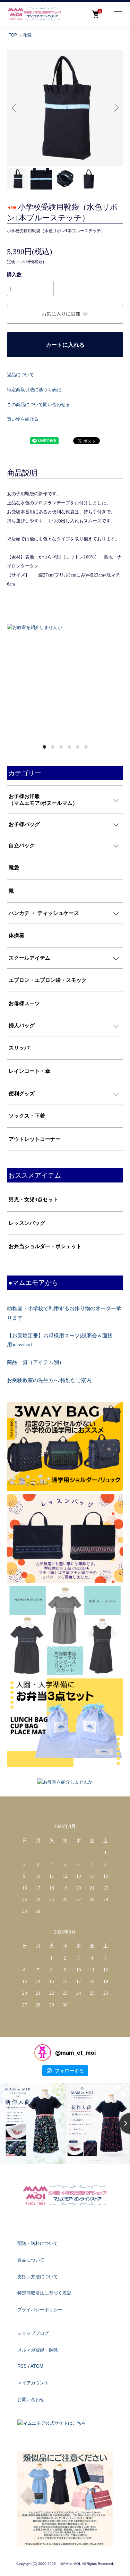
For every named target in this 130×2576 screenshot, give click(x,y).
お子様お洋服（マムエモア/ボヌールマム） (43, 800)
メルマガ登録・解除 (38, 2350)
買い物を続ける (23, 419)
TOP (13, 35)
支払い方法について (38, 2277)
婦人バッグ (22, 1026)
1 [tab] (44, 747)
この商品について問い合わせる (38, 405)
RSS (22, 2366)
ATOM (37, 2366)
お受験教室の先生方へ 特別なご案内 (49, 1380)
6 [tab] (86, 747)
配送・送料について (38, 2243)
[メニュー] (118, 14)
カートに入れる (65, 345)
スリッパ (19, 1048)
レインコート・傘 (29, 1071)
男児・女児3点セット (33, 1199)
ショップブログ (33, 2333)
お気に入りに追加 (61, 314)
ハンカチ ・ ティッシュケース (44, 913)
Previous (15, 108)
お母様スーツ (24, 1003)
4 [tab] (69, 747)
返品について (20, 375)
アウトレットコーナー (35, 1139)
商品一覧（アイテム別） (36, 1362)
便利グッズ (22, 1094)
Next (115, 108)
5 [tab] (78, 747)
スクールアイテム (29, 958)
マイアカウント (33, 2383)
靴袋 (27, 35)
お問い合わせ (31, 2400)
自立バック (22, 845)
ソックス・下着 (27, 1116)
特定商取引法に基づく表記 (34, 390)
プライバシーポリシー (40, 2310)
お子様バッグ (24, 824)
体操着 (16, 935)
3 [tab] (61, 747)
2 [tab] (53, 747)
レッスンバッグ (27, 1223)
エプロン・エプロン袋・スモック (48, 980)
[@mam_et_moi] (43, 2053)
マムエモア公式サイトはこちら (54, 2423)
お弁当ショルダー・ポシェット (45, 1246)
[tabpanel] (65, 628)
